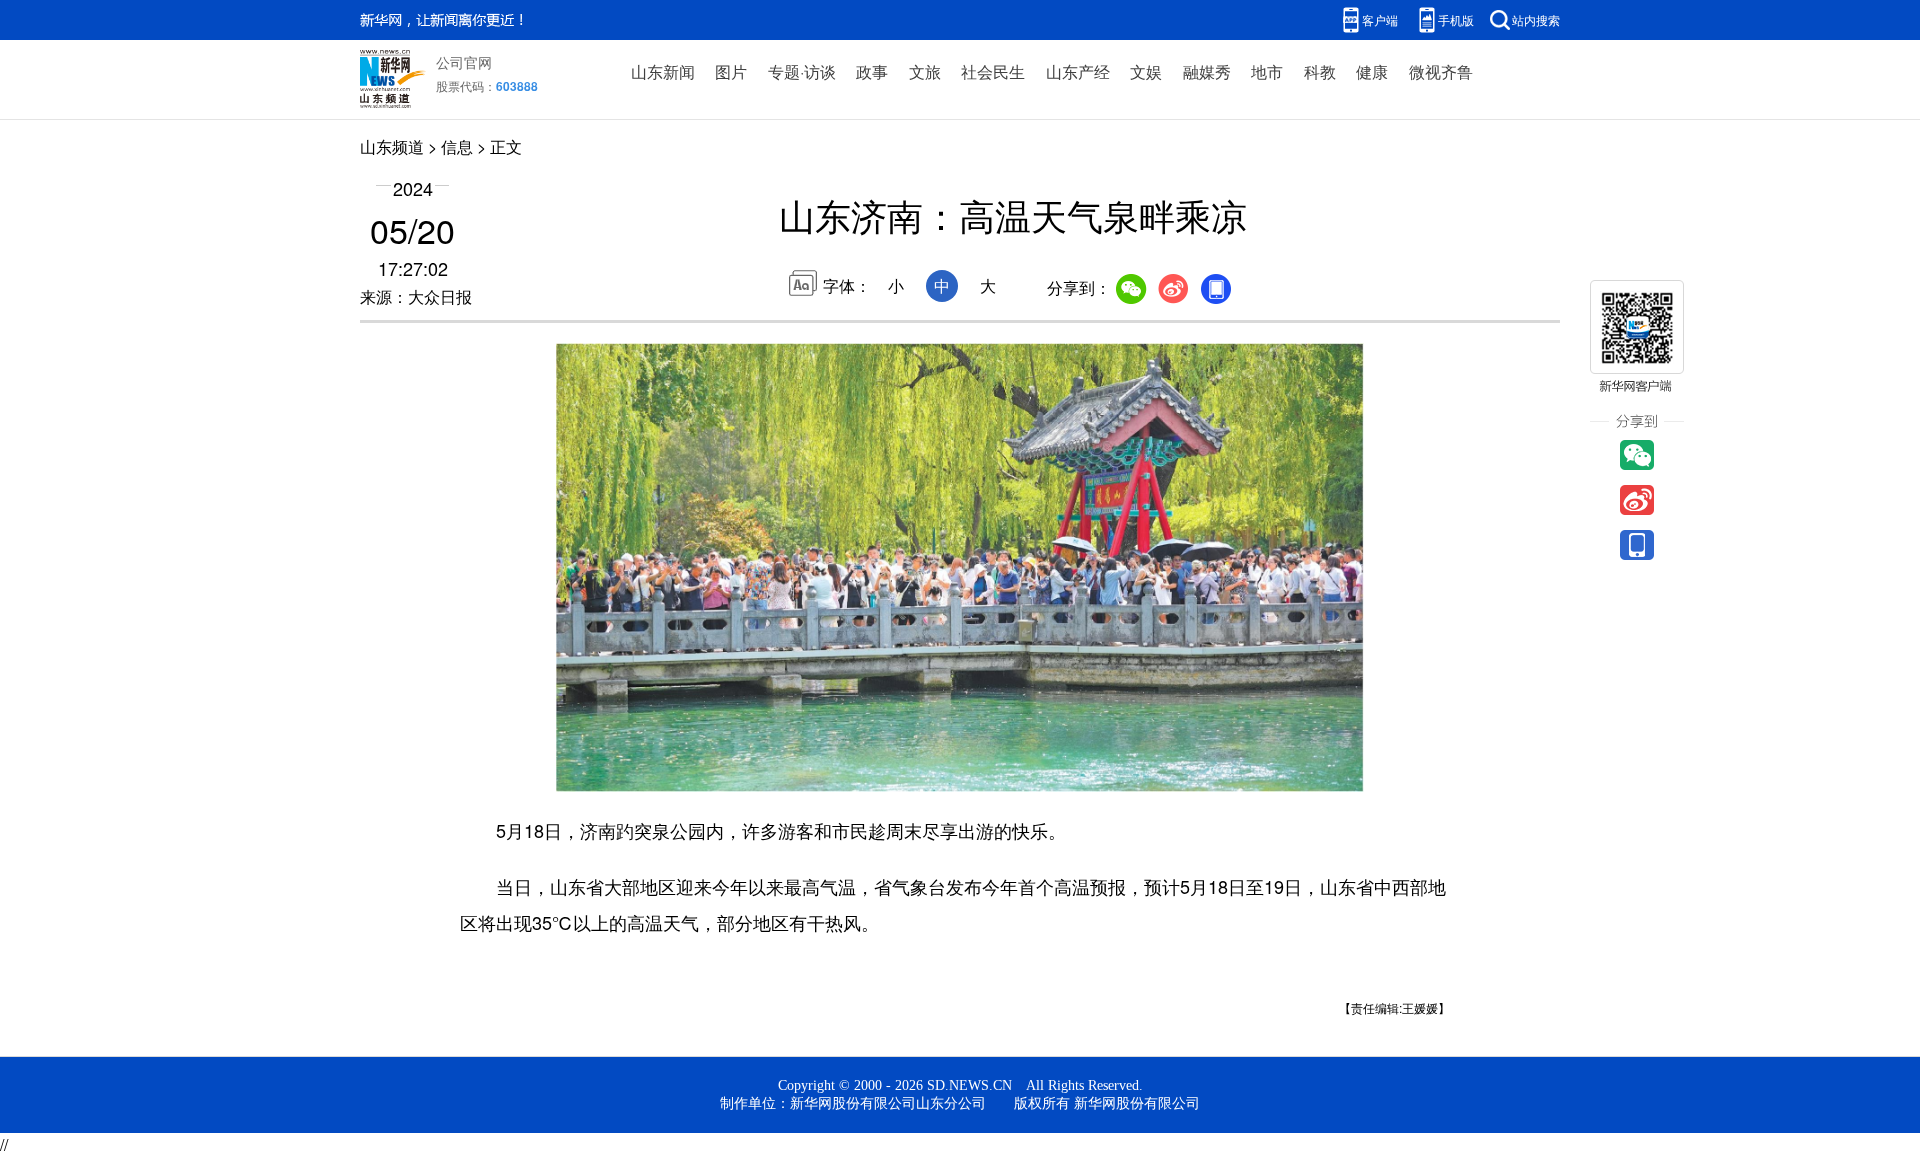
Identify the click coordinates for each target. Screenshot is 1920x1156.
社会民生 (993, 71)
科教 (1320, 71)
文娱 (1146, 71)
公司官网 (464, 62)
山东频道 (392, 146)
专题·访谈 (802, 71)
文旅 (925, 71)
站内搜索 (1536, 19)
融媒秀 (1207, 71)
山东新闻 (663, 71)
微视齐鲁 (1441, 71)
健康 (1372, 71)
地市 (1267, 71)
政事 (872, 71)
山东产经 (1078, 71)
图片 (731, 71)
